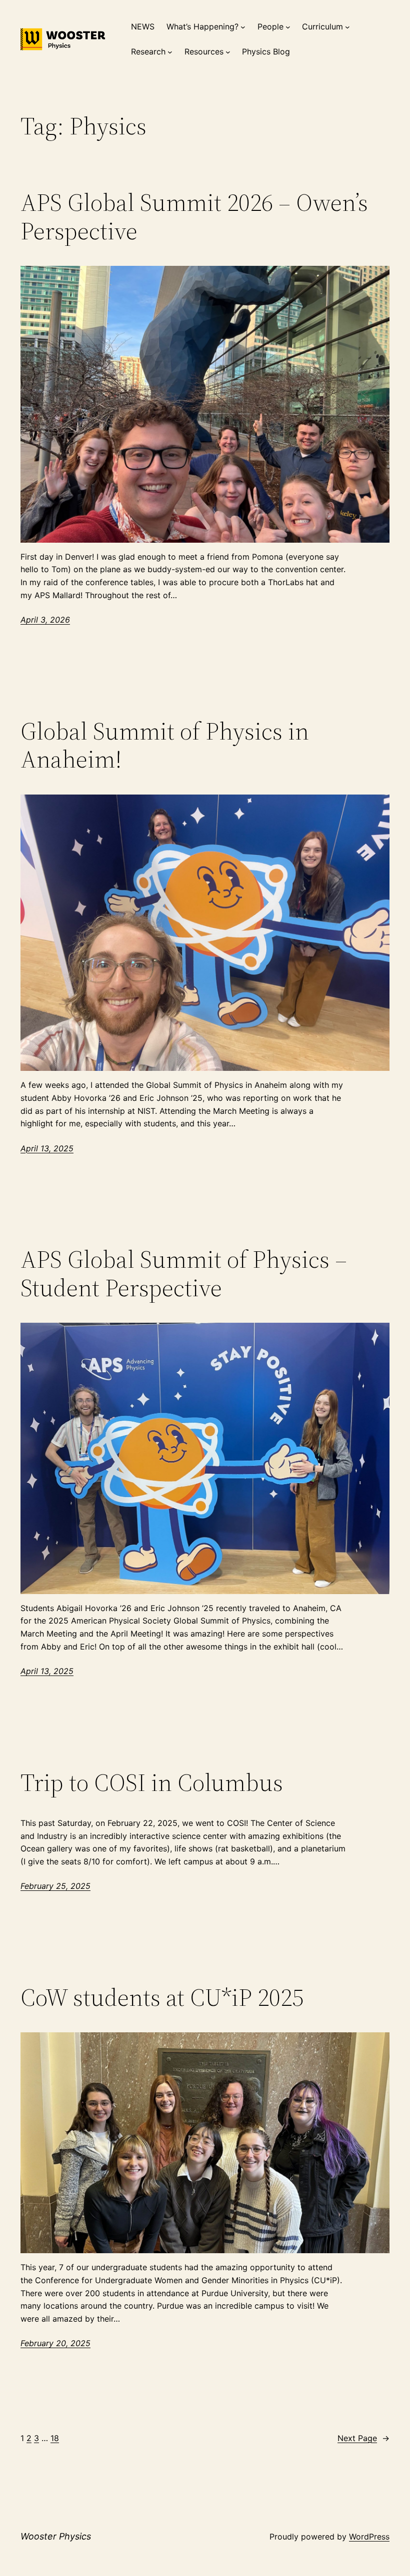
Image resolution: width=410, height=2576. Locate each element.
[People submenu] (288, 27)
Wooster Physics (56, 2536)
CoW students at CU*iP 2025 (162, 1998)
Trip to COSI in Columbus (152, 1783)
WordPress (369, 2537)
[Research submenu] (170, 52)
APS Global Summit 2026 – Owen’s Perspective (194, 217)
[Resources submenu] (228, 52)
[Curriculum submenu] (347, 27)
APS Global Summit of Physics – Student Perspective (184, 1274)
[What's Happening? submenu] (243, 27)
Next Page (363, 2438)
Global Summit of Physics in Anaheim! (165, 745)
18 (55, 2438)
